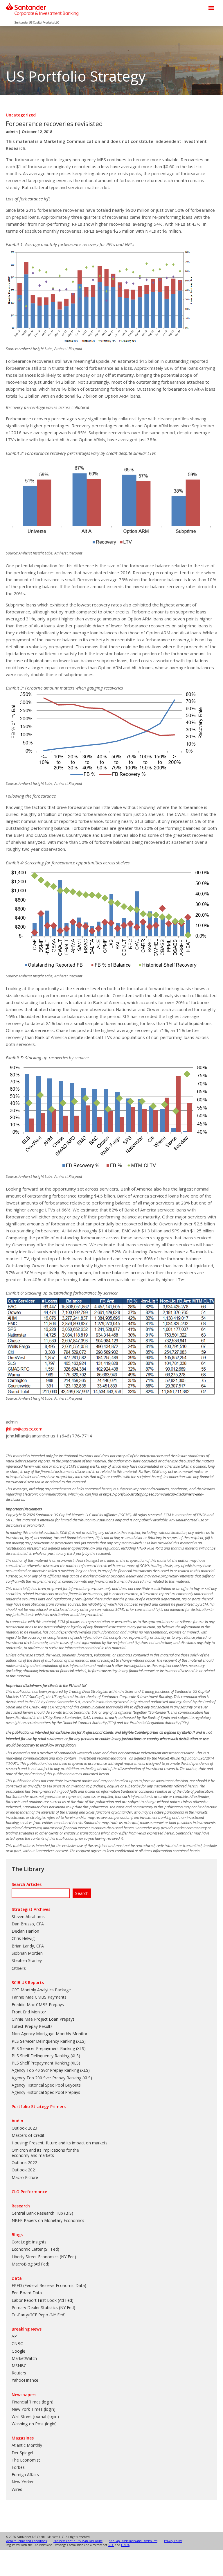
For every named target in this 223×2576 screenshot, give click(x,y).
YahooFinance (25, 2380)
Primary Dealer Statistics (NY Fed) (43, 2307)
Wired (17, 2489)
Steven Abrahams (28, 1917)
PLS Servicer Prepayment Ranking (43, 2048)
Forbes (18, 2467)
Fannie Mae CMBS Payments (39, 1997)
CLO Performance (29, 2192)
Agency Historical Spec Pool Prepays (46, 2092)
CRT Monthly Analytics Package (41, 1990)
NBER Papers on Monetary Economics (48, 2220)
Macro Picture (25, 2177)
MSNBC (19, 2366)
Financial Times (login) (33, 2402)
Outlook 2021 (24, 2170)
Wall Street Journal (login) (35, 2416)
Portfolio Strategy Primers (39, 2106)
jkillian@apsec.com (24, 1429)
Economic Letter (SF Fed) (35, 2249)
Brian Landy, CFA (28, 1946)
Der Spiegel (22, 2453)
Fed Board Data (27, 2293)
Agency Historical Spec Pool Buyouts (46, 2085)
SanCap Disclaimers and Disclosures (133, 2541)
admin (12, 132)
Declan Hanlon (25, 1931)
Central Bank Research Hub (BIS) (42, 2213)
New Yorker (23, 2482)
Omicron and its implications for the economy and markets (45, 2153)
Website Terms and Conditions (26, 2541)
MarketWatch (24, 2358)
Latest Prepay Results (32, 2026)
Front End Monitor (29, 2012)
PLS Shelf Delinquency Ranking (41, 2056)
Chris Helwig (23, 1938)
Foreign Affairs (25, 2474)
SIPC (111, 2545)
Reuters (19, 2373)
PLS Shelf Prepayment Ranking (41, 2063)
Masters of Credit (28, 2135)
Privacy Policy (173, 2541)
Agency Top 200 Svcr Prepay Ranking (46, 2078)
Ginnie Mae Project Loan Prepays (43, 2019)
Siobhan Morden (27, 1953)
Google (18, 2351)
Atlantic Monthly (27, 2445)
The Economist (26, 2460)
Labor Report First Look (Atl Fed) (43, 2300)
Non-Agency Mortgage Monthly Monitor (50, 2034)
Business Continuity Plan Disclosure (78, 2541)
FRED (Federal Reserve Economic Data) (49, 2285)
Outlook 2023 (24, 2128)
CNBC (17, 2343)
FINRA (125, 2545)
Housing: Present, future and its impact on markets (60, 2143)
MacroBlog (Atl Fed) (30, 2264)
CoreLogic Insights (29, 2242)
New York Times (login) (34, 2409)
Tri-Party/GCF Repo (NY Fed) (39, 2315)
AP (14, 2336)
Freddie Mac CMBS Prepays (38, 2005)
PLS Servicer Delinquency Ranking (43, 2041)
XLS (81, 2041)
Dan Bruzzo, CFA (28, 1924)
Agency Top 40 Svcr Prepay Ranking (45, 2070)
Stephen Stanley (27, 1960)
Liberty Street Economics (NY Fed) (44, 2257)
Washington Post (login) (34, 2424)
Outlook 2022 (24, 2163)
